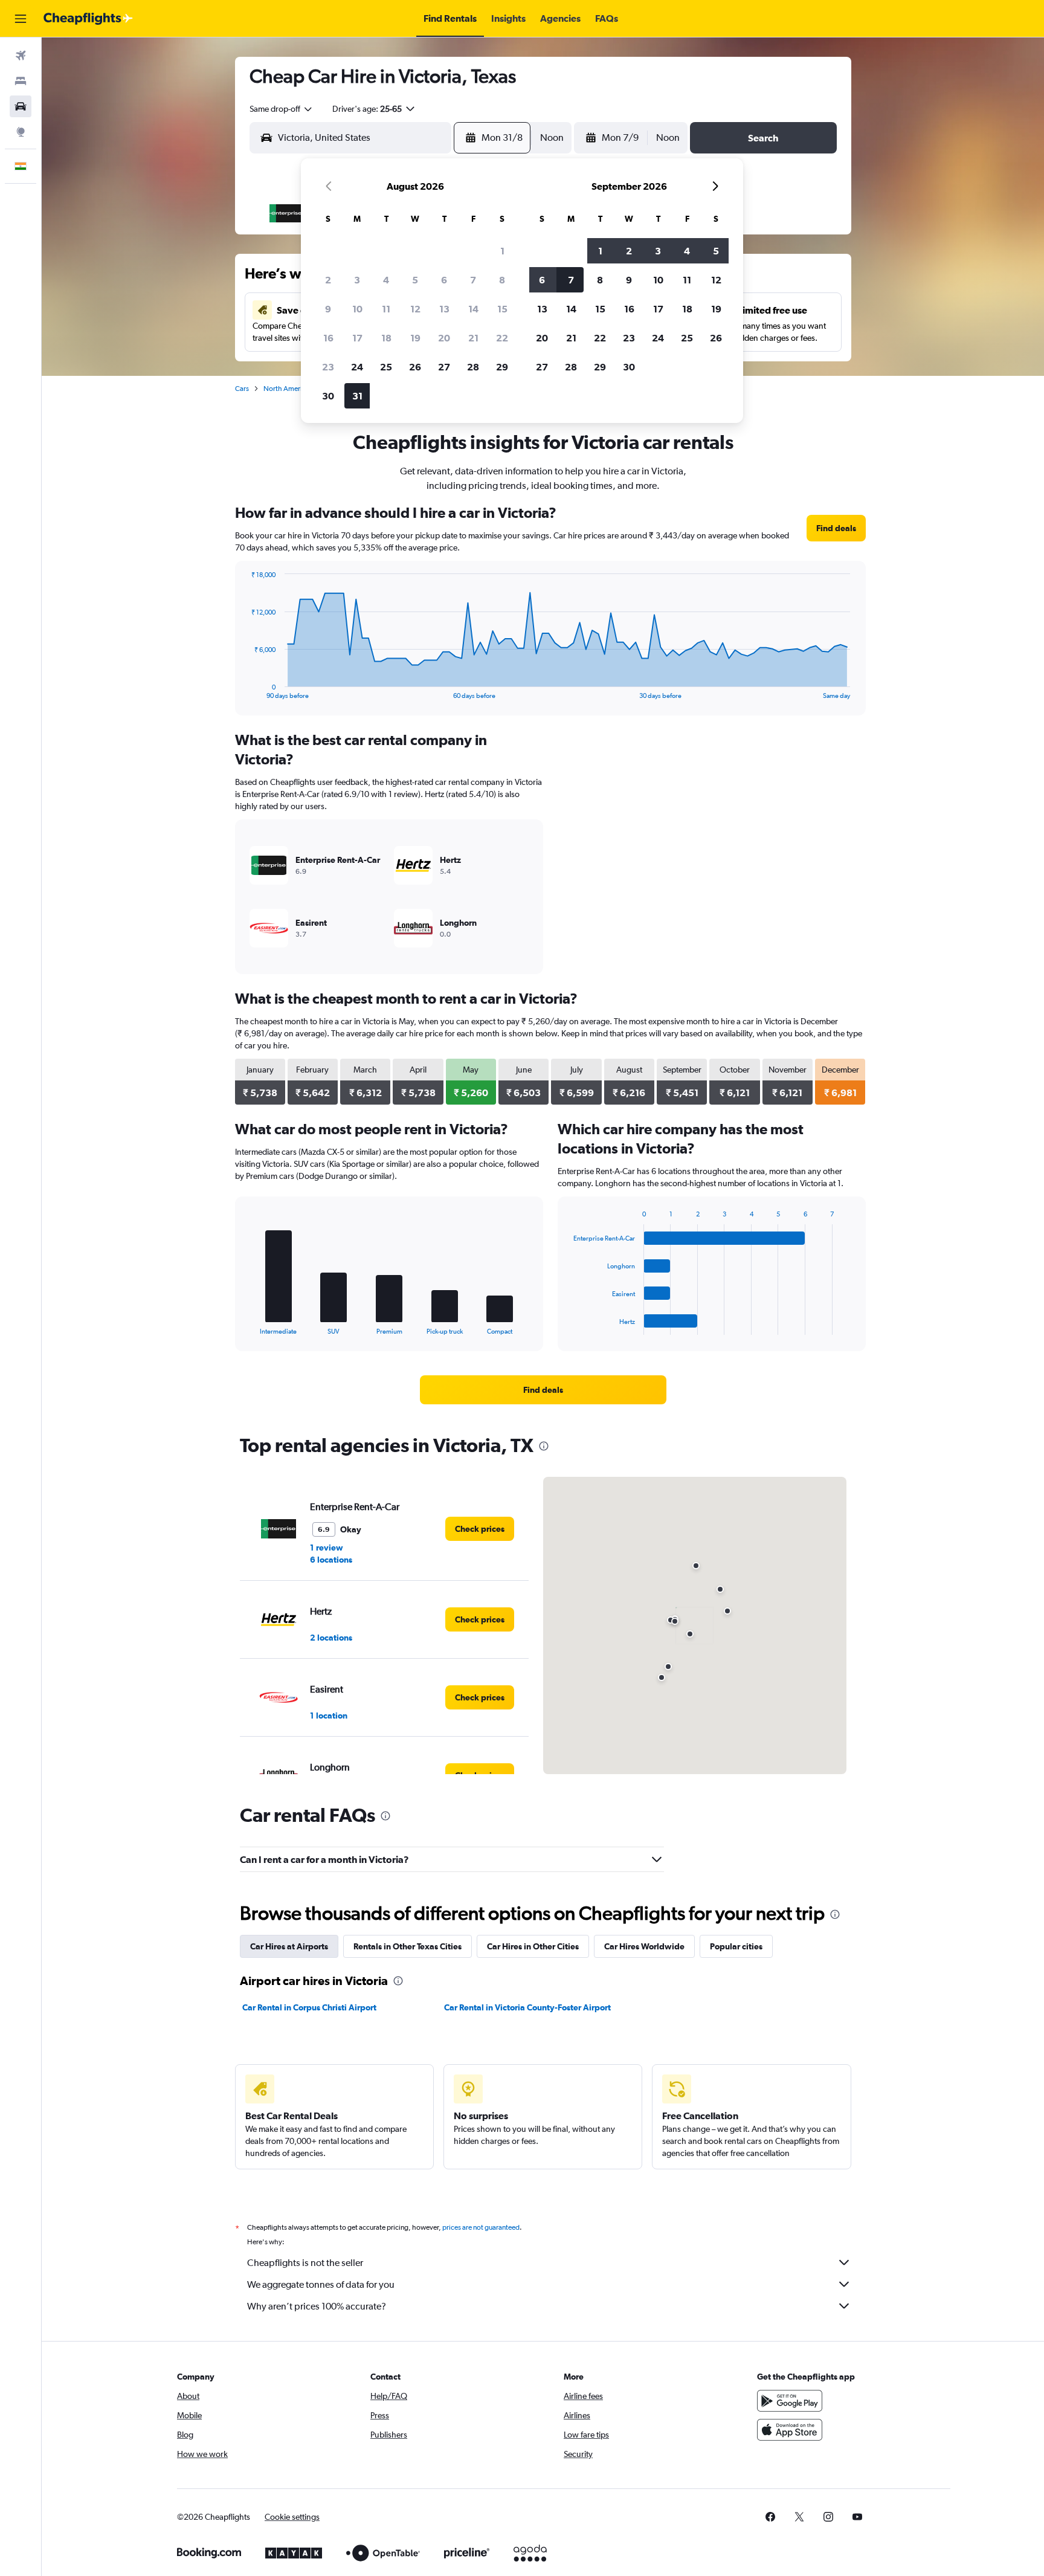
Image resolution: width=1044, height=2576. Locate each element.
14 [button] (473, 309)
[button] (21, 19)
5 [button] (415, 280)
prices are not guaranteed (481, 2227)
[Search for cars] (21, 106)
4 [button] (386, 280)
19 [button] (415, 338)
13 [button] (444, 309)
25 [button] (386, 367)
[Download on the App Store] (790, 2430)
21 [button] (473, 338)
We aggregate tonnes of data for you (321, 2284)
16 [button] (328, 338)
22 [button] (502, 338)
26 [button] (415, 367)
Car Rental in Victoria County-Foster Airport (527, 2007)
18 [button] (386, 338)
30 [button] (328, 396)
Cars (242, 389)
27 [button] (444, 367)
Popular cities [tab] (736, 1946)
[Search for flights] (21, 56)
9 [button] (328, 309)
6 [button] (444, 280)
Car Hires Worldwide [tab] (644, 1946)
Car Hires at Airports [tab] (289, 1946)
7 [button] (473, 280)
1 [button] (502, 251)
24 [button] (357, 367)
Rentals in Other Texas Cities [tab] (408, 1946)
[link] (836, 528)
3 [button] (357, 280)
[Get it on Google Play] (790, 2401)
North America (286, 389)
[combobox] (282, 109)
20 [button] (444, 338)
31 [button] (357, 396)
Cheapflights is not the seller (305, 2263)
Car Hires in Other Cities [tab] (533, 1946)
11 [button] (386, 309)
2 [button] (328, 280)
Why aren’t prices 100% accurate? (317, 2306)
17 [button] (357, 338)
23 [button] (328, 367)
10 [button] (357, 309)
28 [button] (473, 367)
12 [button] (415, 309)
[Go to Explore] (21, 132)
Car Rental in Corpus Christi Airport (309, 2007)
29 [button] (502, 367)
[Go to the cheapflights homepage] (88, 19)
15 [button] (502, 309)
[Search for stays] (21, 81)
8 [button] (502, 280)
